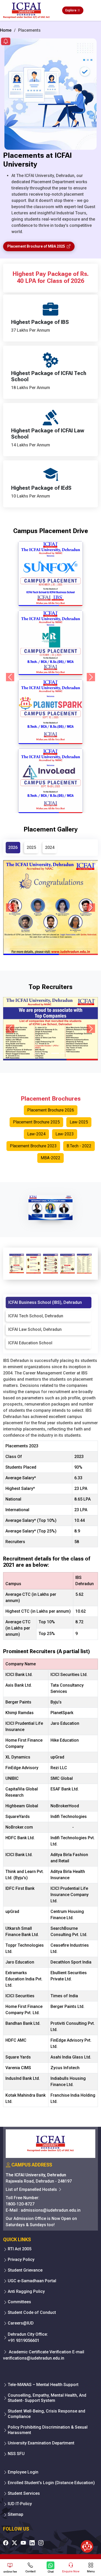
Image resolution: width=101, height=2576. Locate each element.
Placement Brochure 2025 (36, 1122)
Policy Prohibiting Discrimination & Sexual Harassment (48, 2430)
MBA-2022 (51, 1158)
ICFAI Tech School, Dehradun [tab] (36, 1316)
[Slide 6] (74, 806)
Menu (91, 2571)
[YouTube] (23, 2543)
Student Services (24, 2493)
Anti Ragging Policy (26, 2291)
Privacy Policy (21, 2260)
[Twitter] (15, 2543)
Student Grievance (25, 2270)
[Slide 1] (27, 806)
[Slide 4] (55, 806)
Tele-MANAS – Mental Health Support (43, 2385)
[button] (6, 42)
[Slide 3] (46, 806)
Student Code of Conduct (32, 2312)
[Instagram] (41, 2543)
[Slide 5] (64, 806)
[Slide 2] (37, 806)
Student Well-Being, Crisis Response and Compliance (46, 2414)
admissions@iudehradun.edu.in (51, 2210)
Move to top (48, 2551)
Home (6, 30)
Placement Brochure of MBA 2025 (37, 246)
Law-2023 (65, 1134)
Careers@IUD (21, 2323)
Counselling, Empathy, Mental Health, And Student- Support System (47, 2398)
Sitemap (16, 2514)
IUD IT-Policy (20, 2504)
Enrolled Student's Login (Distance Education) (51, 2483)
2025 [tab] (31, 847)
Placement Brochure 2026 (51, 1110)
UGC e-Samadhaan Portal (32, 2281)
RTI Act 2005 (20, 2249)
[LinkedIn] (32, 2543)
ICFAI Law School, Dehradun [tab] (35, 1329)
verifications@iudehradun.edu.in (34, 2358)
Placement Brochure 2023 (33, 1146)
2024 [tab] (50, 847)
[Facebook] (6, 2543)
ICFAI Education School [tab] (30, 1343)
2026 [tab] (13, 847)
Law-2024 (36, 1134)
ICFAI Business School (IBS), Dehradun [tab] (45, 1302)
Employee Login (23, 2472)
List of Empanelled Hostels (32, 2189)
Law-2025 (79, 1122)
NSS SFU (16, 2454)
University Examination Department (41, 2443)
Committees (19, 2302)
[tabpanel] (51, 1734)
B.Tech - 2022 (79, 1146)
